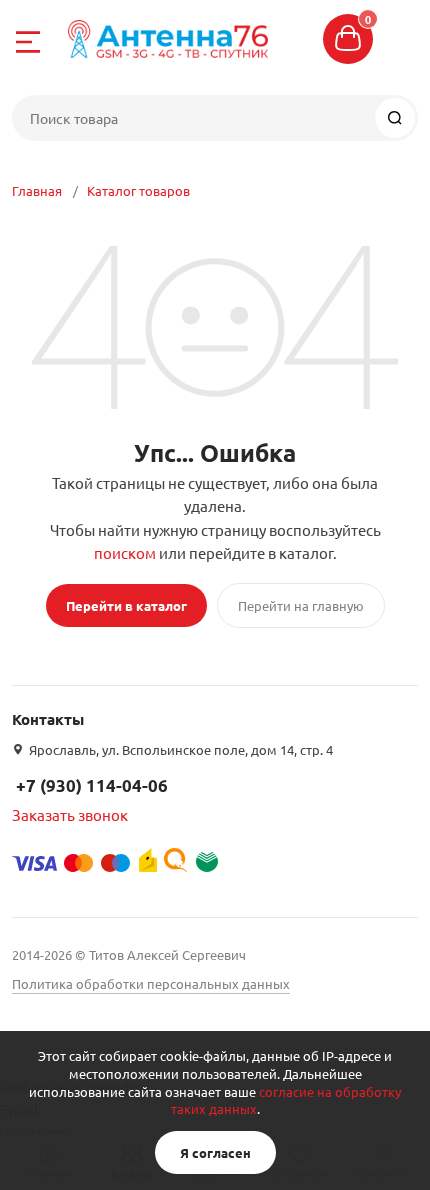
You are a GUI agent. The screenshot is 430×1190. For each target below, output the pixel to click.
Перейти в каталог (126, 605)
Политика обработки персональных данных (151, 983)
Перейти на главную (301, 605)
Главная (37, 190)
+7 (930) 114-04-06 (92, 785)
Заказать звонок (70, 814)
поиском (125, 552)
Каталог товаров (138, 190)
